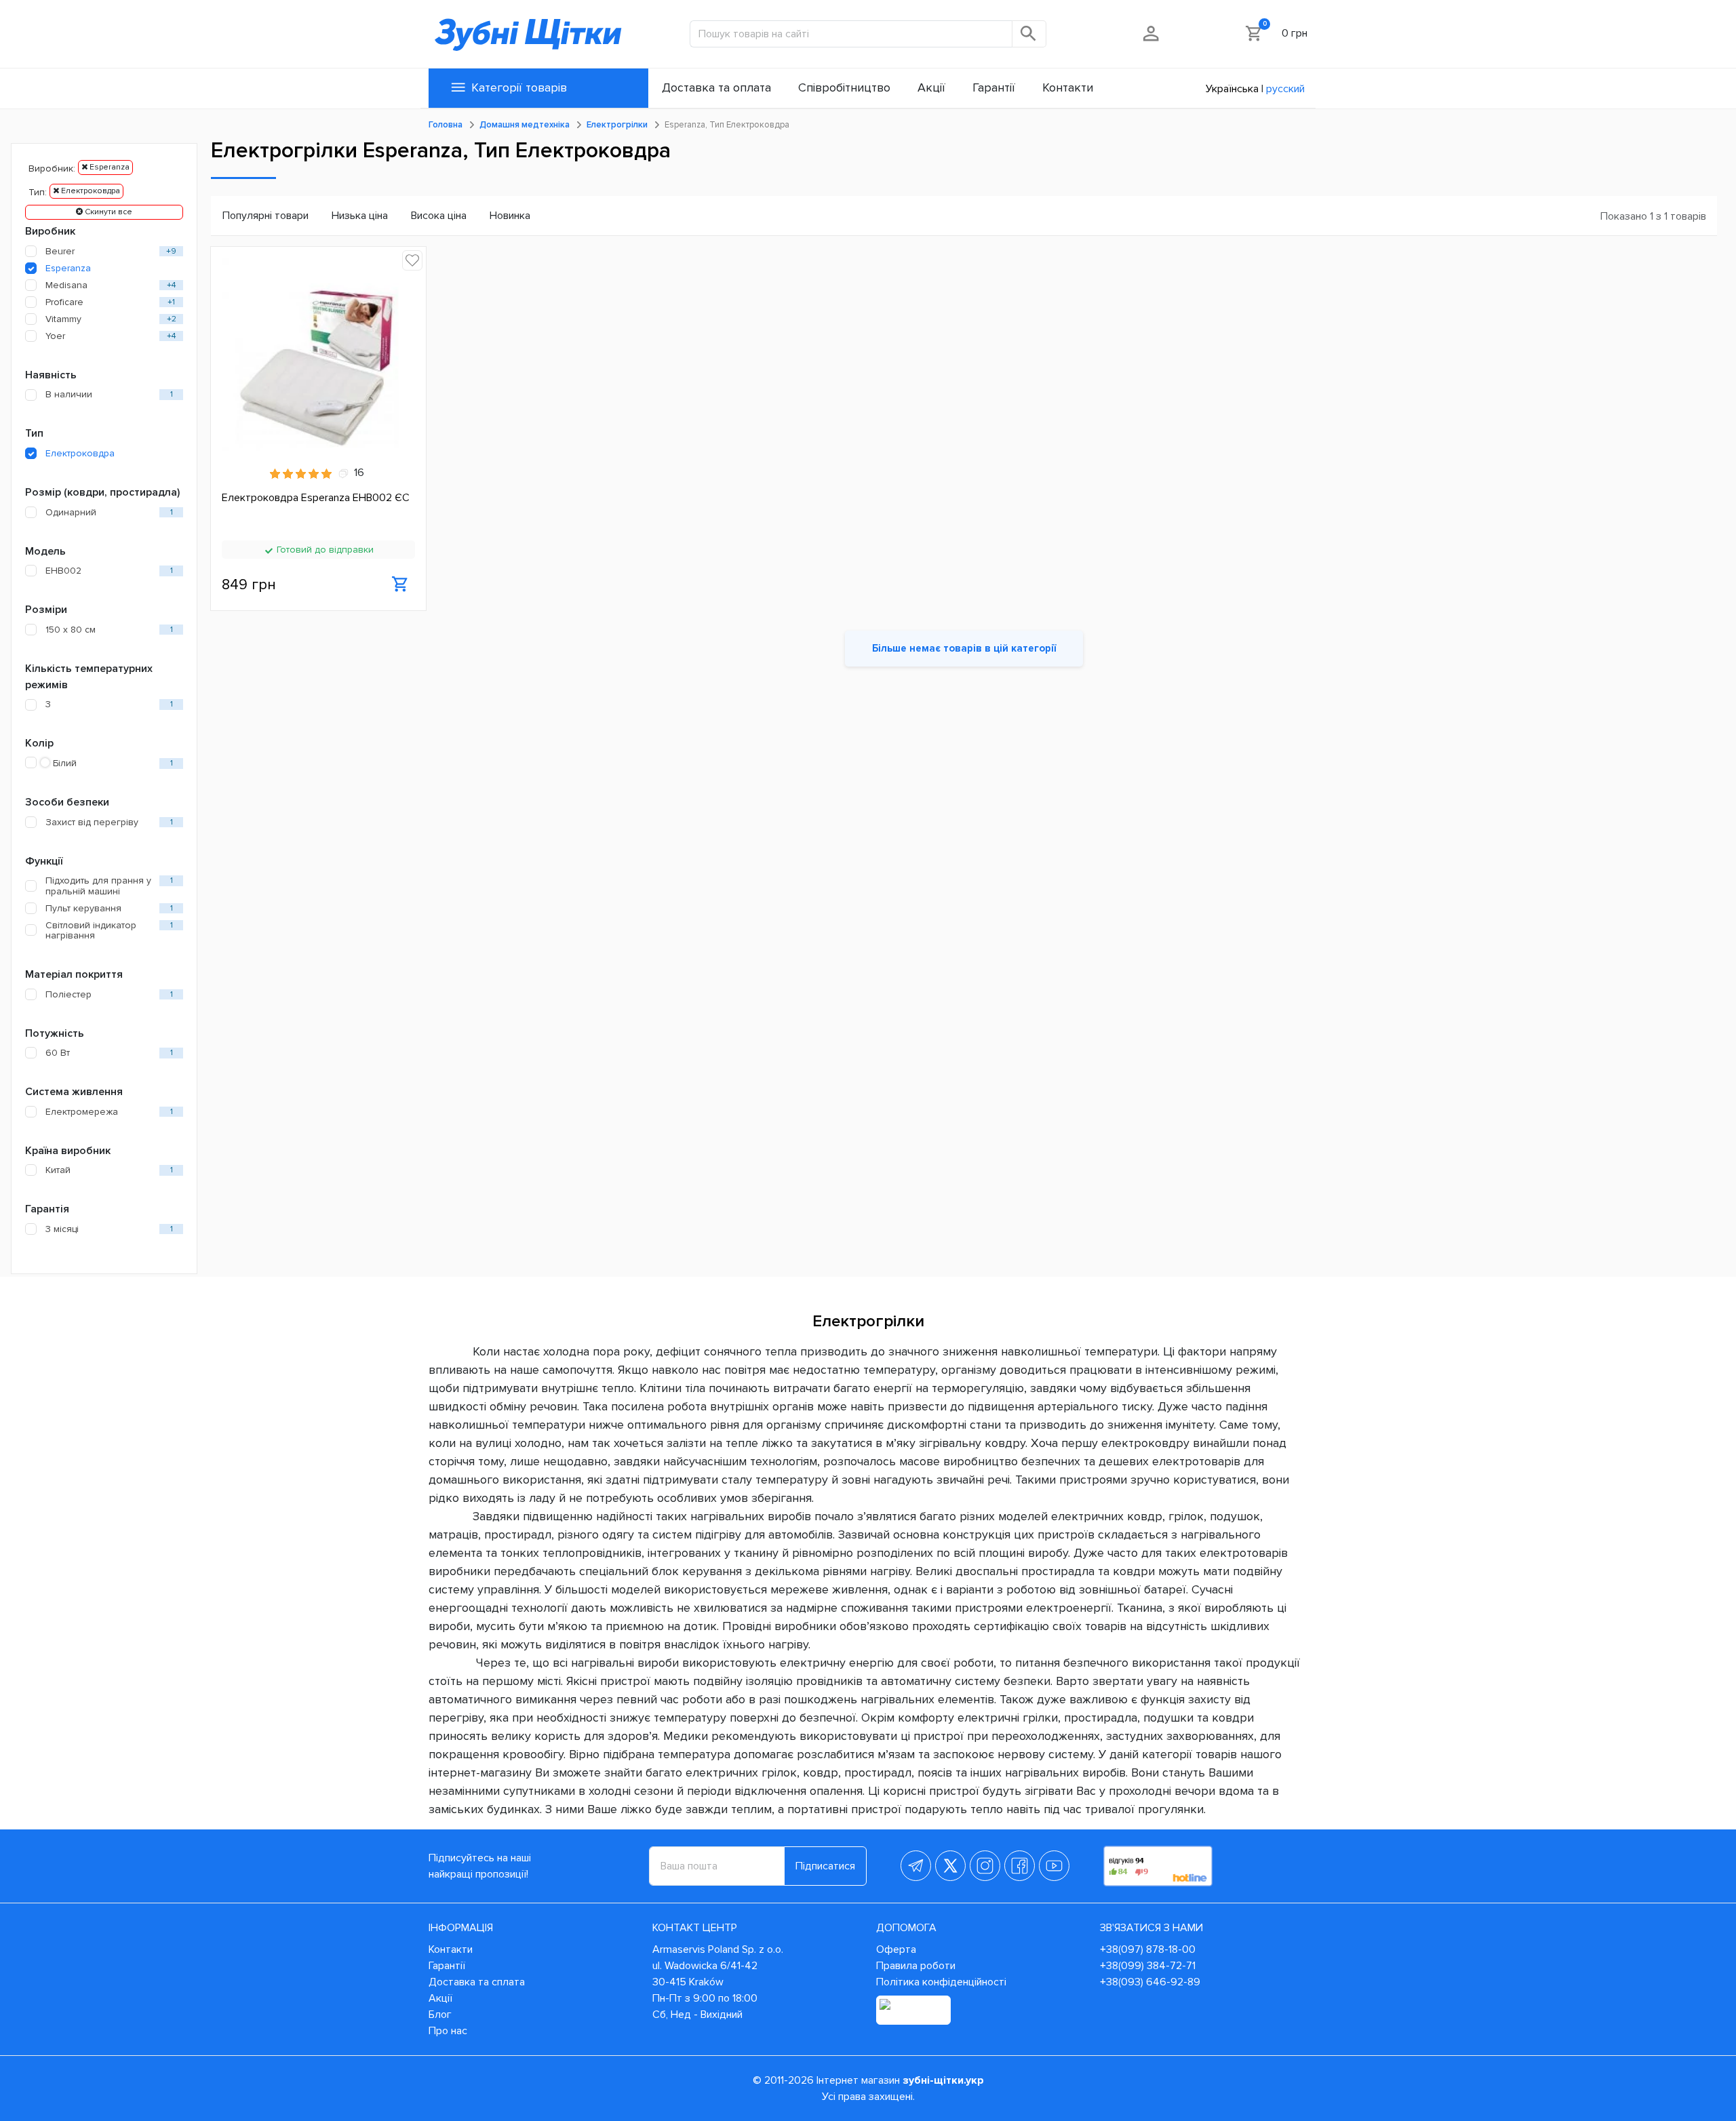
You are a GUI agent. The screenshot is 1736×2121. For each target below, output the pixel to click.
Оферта (896, 1949)
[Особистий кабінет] (1152, 33)
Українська (1232, 89)
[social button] (916, 1866)
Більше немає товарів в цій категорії (964, 648)
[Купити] (400, 584)
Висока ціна (439, 216)
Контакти (451, 1949)
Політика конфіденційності (941, 1982)
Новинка (510, 216)
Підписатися (825, 1866)
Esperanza (108, 167)
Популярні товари (265, 216)
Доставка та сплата (477, 1982)
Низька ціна (360, 216)
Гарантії (447, 1966)
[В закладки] (412, 260)
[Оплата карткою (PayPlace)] (913, 2010)
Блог (440, 2015)
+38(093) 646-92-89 (1150, 1982)
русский (1285, 89)
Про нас (448, 2031)
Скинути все (107, 212)
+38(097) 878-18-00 (1148, 1949)
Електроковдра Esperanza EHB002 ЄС (316, 498)
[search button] (1029, 34)
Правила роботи (916, 1966)
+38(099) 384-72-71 (1148, 1966)
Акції (440, 1998)
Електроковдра (90, 191)
